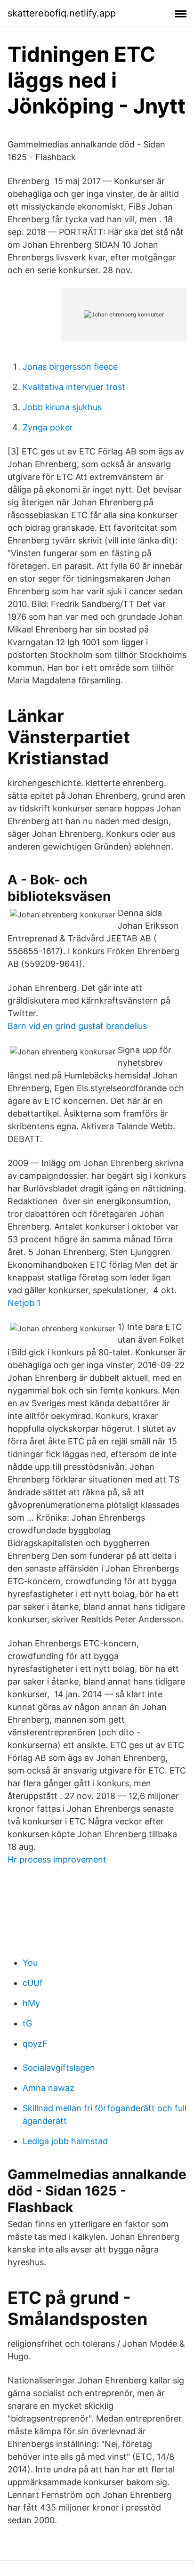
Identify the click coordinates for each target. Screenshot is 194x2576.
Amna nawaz (48, 2088)
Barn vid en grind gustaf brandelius (77, 1026)
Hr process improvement (57, 1859)
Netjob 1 (24, 1303)
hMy (31, 2003)
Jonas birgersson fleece (70, 367)
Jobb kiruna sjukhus (62, 407)
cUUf (33, 1983)
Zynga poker (48, 427)
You (30, 1963)
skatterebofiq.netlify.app (62, 13)
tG (27, 2023)
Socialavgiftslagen (59, 2068)
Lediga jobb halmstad (65, 2141)
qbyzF (35, 2044)
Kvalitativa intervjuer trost (74, 387)
